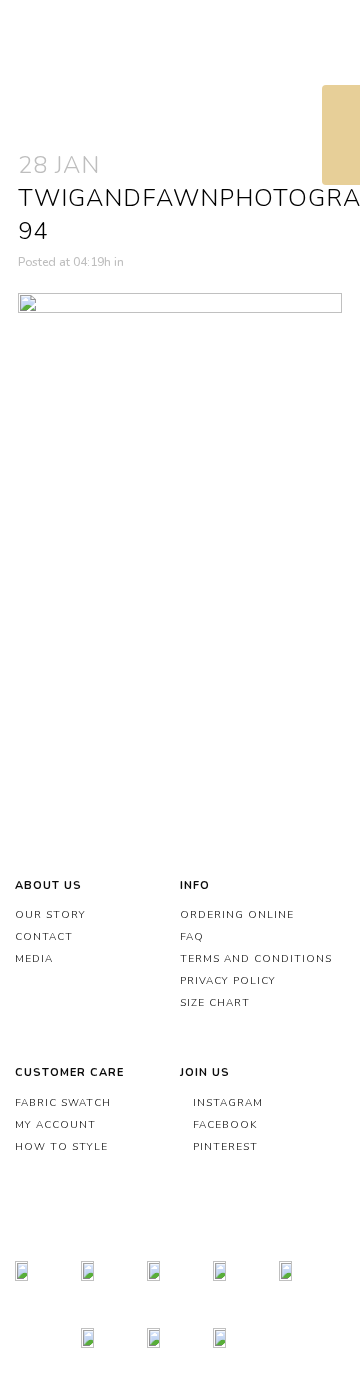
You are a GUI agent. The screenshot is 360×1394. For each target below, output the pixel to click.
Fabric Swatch (63, 1103)
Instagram (226, 1103)
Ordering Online (237, 915)
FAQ (192, 937)
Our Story (50, 915)
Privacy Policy (228, 981)
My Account (55, 1125)
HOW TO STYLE (61, 1147)
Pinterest (223, 1147)
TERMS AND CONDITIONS (256, 959)
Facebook (223, 1125)
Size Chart (215, 1003)
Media (34, 959)
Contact (44, 937)
